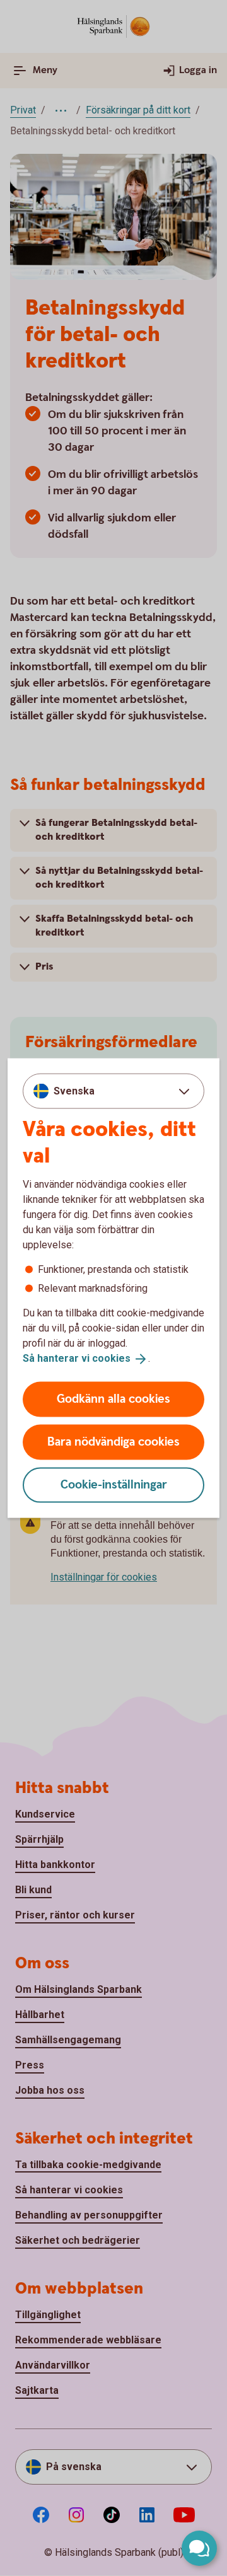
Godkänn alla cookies (113, 1399)
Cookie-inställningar (114, 1484)
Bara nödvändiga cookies (113, 1442)
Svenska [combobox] (74, 1091)
